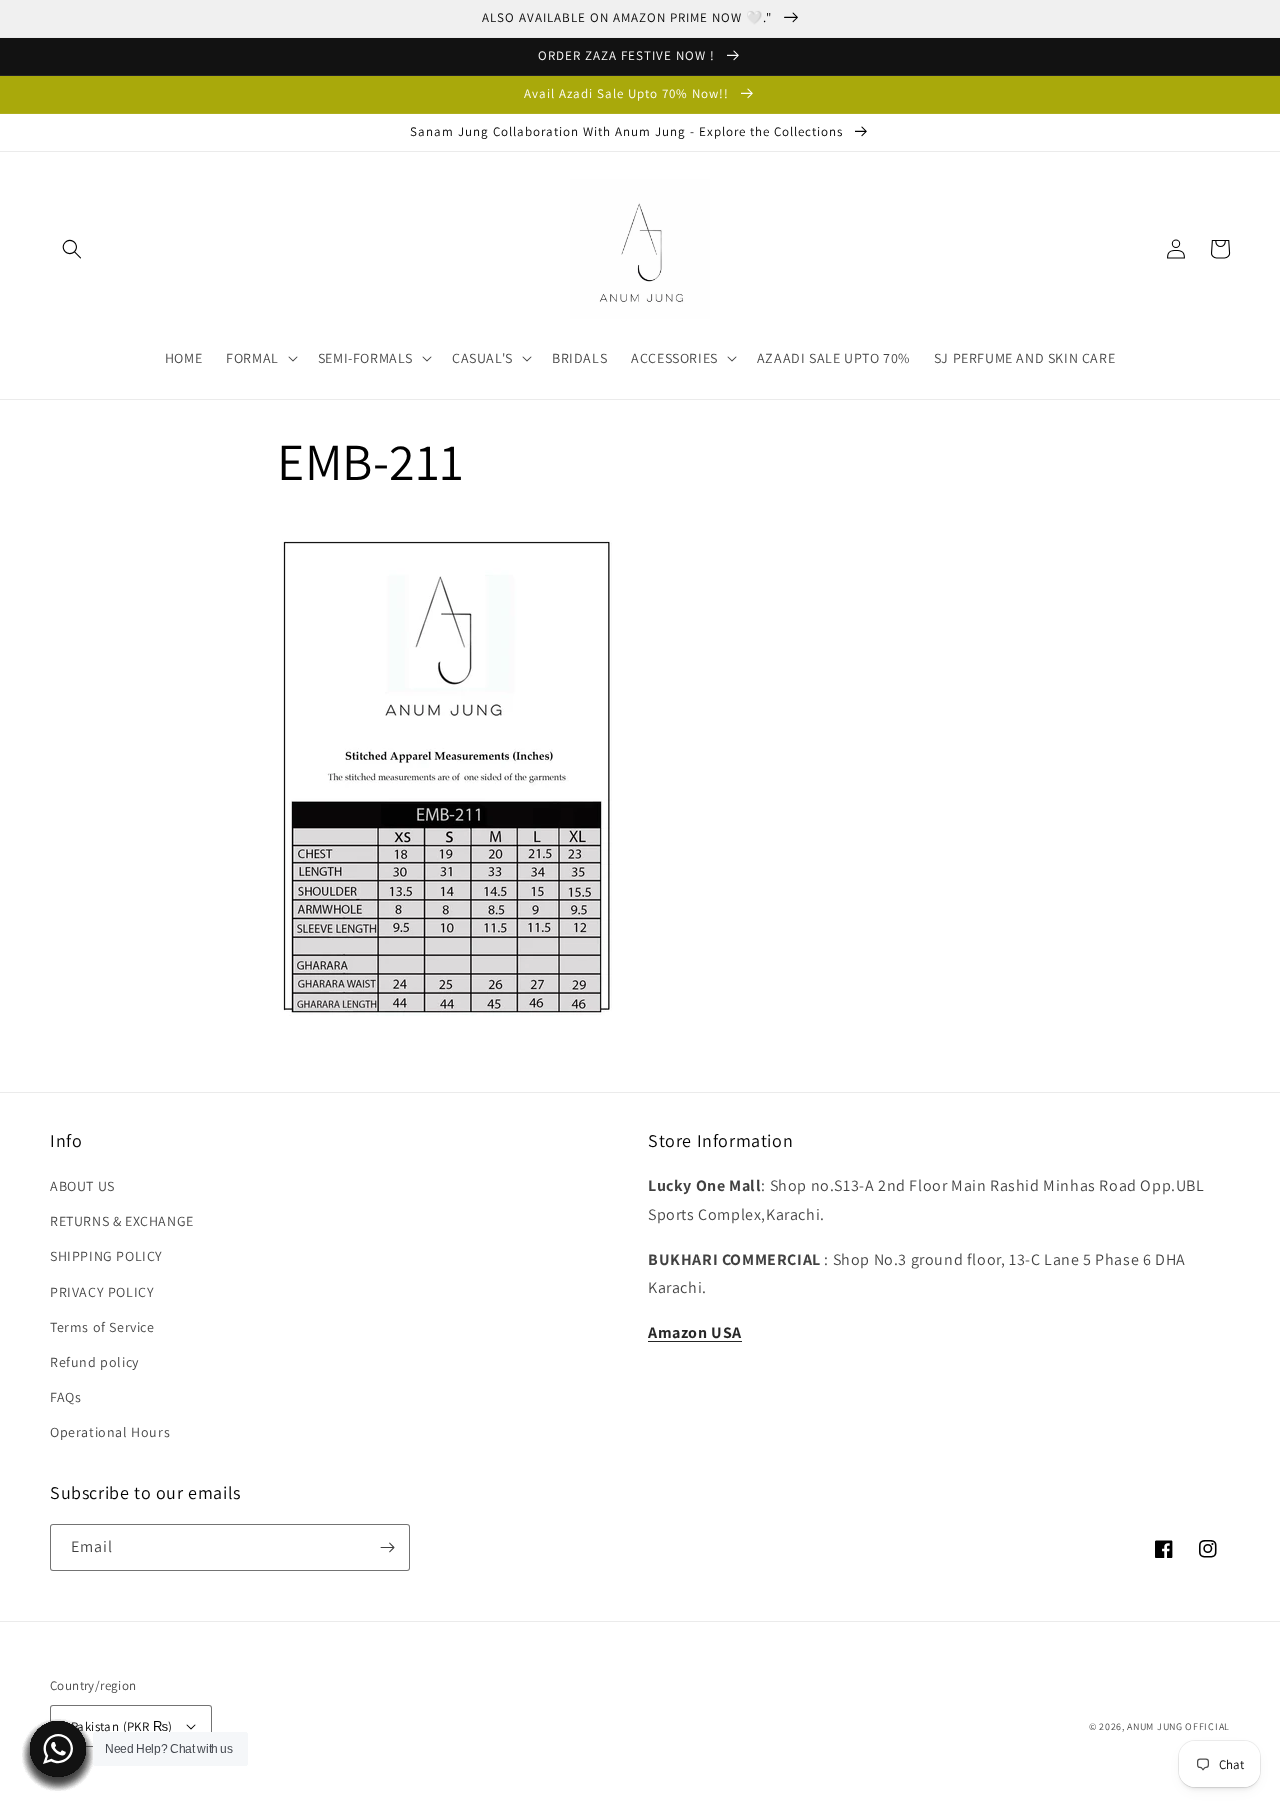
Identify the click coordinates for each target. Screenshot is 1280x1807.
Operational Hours (110, 1432)
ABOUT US (82, 1186)
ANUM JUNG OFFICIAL (1178, 1726)
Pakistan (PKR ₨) (121, 1726)
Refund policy (94, 1362)
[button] (72, 249)
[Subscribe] (387, 1547)
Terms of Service (102, 1327)
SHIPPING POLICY (106, 1256)
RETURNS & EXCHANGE (122, 1221)
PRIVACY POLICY (102, 1292)
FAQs (65, 1397)
